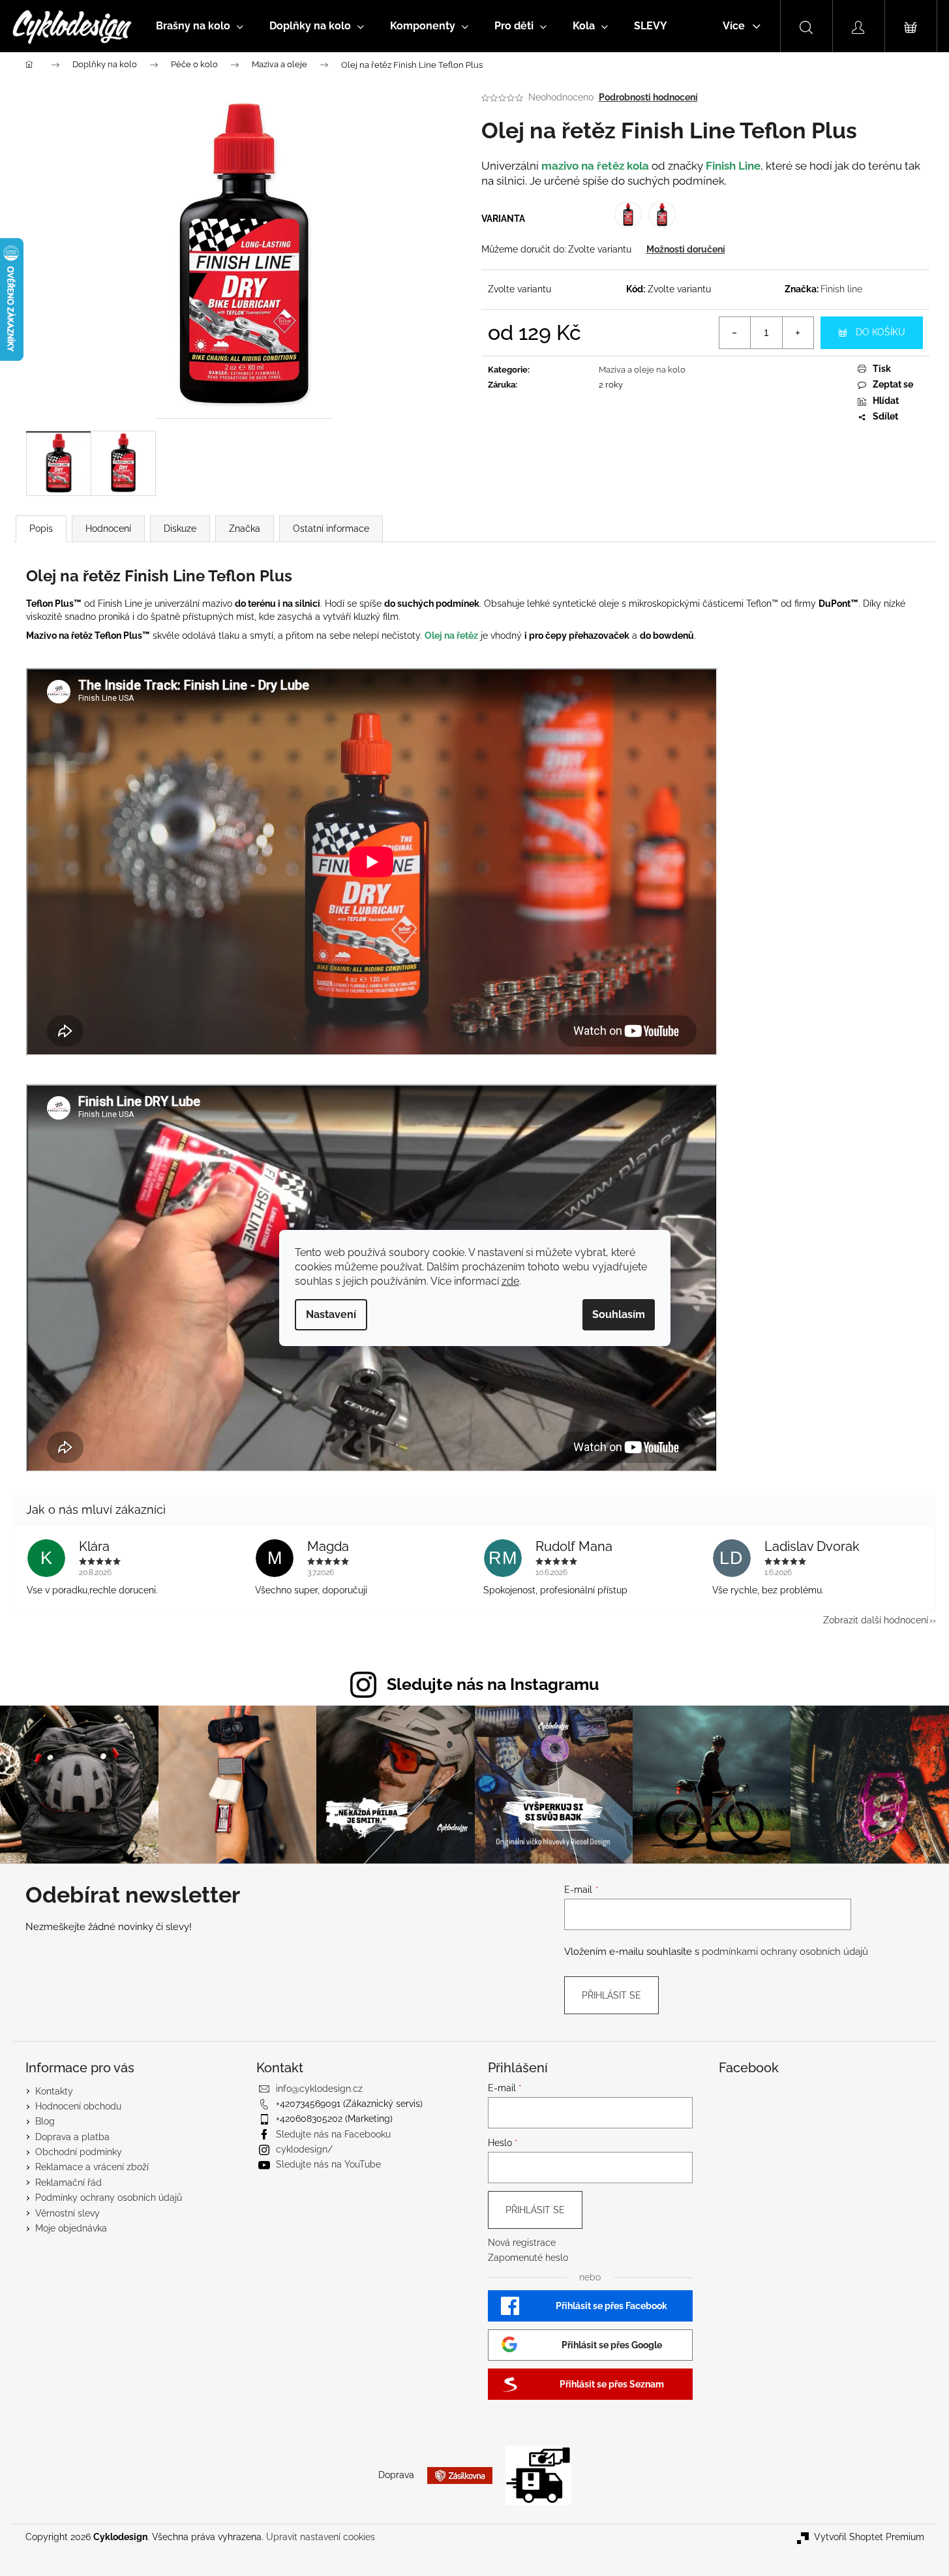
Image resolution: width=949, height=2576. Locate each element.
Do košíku (881, 332)
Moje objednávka (71, 2228)
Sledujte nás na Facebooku (333, 2134)
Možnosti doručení (686, 249)
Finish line (841, 289)
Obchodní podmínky (79, 2152)
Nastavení (331, 1314)
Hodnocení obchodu (78, 2106)
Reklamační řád (68, 2183)
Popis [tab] (41, 529)
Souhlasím (619, 1314)
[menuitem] (200, 26)
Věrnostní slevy (68, 2213)
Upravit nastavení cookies (321, 2537)
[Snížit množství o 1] (735, 333)
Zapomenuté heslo (528, 2258)
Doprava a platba (72, 2137)
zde (510, 1281)
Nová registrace (522, 2243)
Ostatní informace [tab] (331, 529)
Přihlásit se (611, 1995)
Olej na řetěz (451, 636)
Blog (45, 2121)
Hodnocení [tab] (108, 529)
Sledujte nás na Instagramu (493, 1684)
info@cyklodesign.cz (319, 2089)
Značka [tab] (245, 529)
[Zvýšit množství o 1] (798, 333)
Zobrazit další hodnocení (876, 1620)
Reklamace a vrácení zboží (92, 2167)
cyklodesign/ (304, 2149)
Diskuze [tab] (180, 529)
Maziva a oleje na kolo (642, 370)
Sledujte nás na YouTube (328, 2164)
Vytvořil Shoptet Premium (869, 2537)
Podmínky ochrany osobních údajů (109, 2198)
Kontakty (54, 2091)
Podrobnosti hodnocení (648, 97)
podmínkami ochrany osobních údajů (785, 1952)
